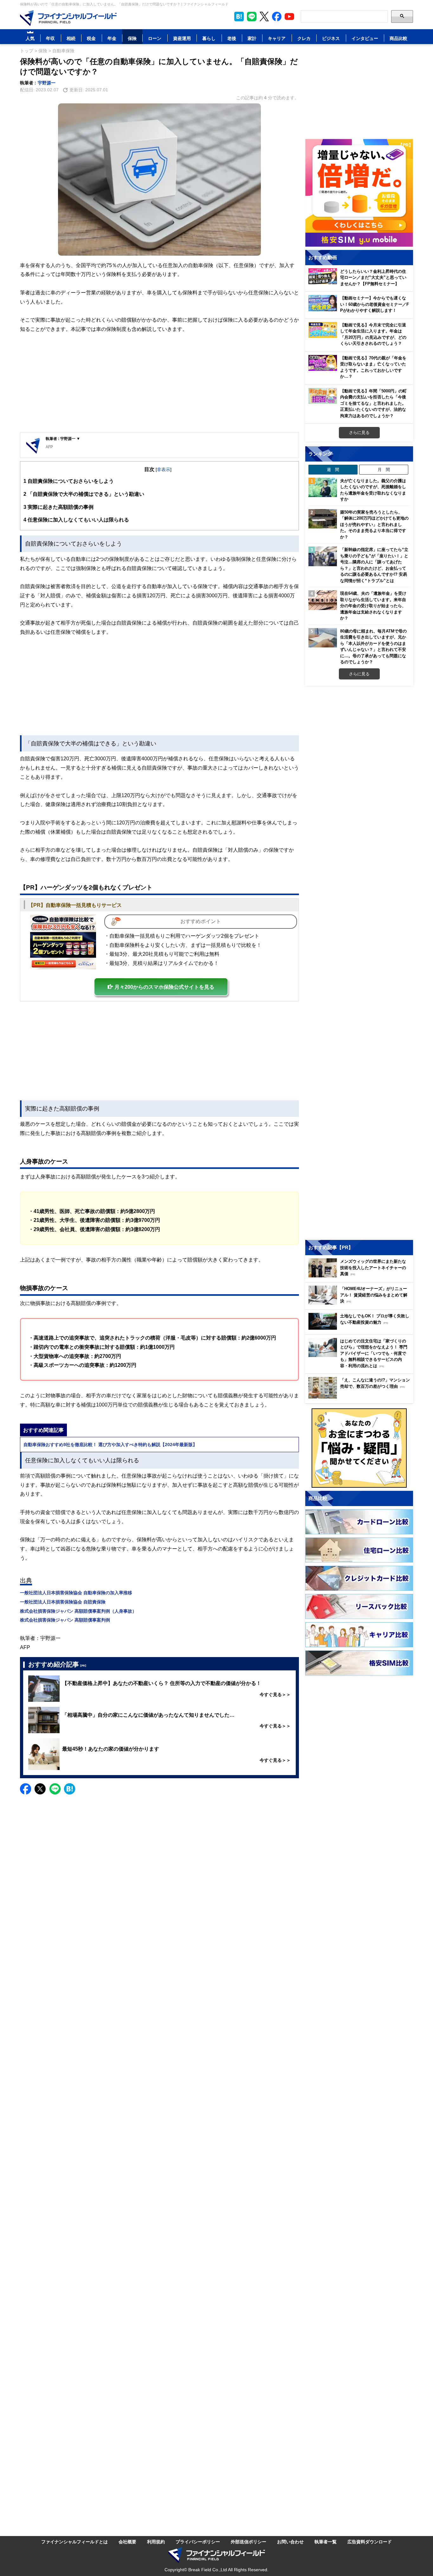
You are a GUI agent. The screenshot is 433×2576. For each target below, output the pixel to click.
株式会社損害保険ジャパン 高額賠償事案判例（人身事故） (78, 1611)
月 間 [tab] (384, 469)
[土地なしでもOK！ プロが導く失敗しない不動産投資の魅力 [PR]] (361, 1328)
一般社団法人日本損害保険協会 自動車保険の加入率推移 (76, 1593)
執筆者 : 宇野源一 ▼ (63, 439)
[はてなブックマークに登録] (70, 1789)
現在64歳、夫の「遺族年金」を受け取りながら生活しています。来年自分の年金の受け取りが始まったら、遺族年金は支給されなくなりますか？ (373, 606)
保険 (132, 38)
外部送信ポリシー (249, 2542)
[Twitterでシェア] (40, 1789)
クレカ (304, 38)
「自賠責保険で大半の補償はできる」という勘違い (84, 494)
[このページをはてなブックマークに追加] (239, 16)
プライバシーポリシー (198, 2542)
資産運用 (182, 38)
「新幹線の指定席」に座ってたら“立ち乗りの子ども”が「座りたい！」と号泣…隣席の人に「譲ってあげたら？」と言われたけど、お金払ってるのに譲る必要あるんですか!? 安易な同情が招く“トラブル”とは (374, 565)
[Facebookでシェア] (26, 1789)
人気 (30, 38)
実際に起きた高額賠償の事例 (58, 507)
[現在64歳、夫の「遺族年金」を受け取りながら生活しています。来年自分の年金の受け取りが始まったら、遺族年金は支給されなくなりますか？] (323, 600)
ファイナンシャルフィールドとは (74, 2542)
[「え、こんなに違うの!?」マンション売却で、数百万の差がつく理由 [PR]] (361, 1397)
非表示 (164, 469)
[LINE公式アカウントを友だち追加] (252, 16)
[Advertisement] (159, 383)
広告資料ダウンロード (370, 2542)
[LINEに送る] (55, 1789)
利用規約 (156, 2542)
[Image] (63, 942)
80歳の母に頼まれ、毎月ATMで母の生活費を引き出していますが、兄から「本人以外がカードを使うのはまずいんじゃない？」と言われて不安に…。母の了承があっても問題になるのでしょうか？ (373, 646)
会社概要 (127, 2542)
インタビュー (365, 38)
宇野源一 (47, 83)
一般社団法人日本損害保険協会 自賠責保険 (63, 1602)
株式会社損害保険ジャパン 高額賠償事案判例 (65, 1620)
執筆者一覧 (326, 2542)
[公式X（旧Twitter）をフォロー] (264, 16)
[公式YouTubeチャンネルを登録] (289, 16)
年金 (112, 38)
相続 (71, 38)
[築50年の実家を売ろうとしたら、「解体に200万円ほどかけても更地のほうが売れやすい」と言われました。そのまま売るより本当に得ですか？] (323, 519)
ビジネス (331, 38)
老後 (232, 38)
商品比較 (398, 38)
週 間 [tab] (333, 469)
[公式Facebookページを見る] (277, 16)
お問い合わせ (290, 2542)
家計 (252, 38)
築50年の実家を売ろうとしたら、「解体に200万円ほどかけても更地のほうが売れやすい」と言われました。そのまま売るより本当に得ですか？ (374, 524)
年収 (50, 38)
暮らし (209, 38)
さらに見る (359, 432)
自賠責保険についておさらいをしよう (69, 481)
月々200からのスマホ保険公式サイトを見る (164, 987)
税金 (91, 38)
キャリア (277, 38)
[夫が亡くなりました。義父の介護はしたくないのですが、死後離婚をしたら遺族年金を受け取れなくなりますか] (323, 488)
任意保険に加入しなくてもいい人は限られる (76, 520)
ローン (155, 38)
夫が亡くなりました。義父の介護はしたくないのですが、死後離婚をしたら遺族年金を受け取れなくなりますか (373, 490)
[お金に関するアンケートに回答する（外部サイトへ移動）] (359, 1448)
